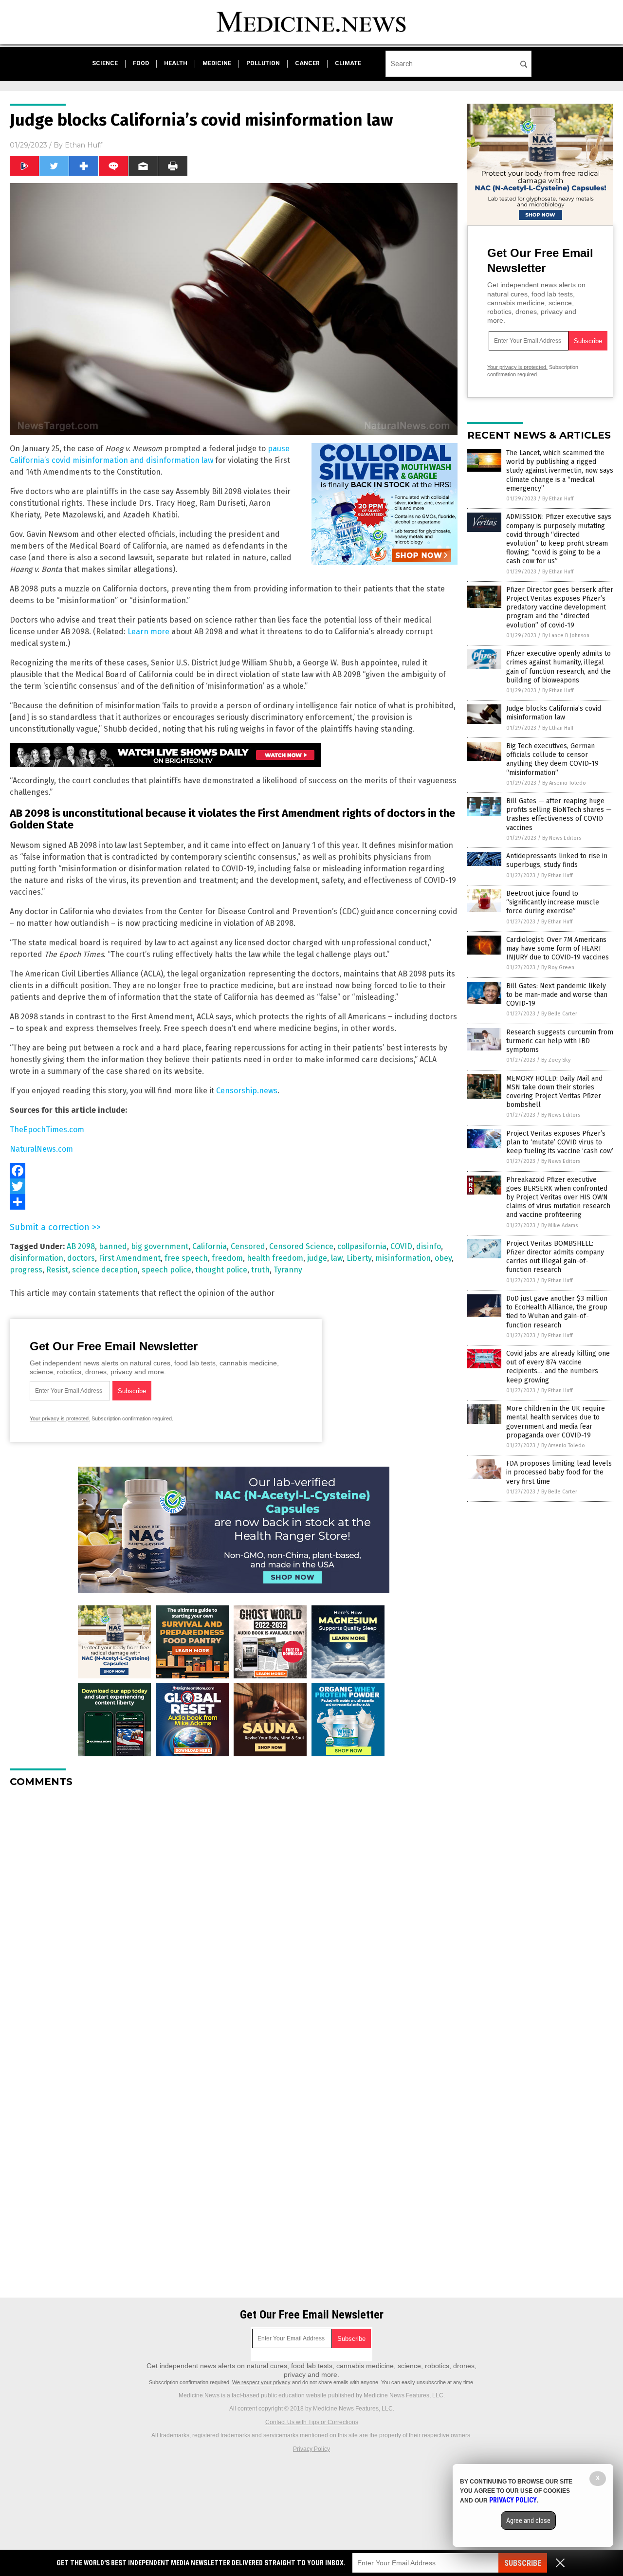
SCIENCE (105, 63)
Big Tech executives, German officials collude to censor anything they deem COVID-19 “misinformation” (552, 759)
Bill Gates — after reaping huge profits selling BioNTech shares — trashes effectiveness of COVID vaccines (559, 814)
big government (160, 1246)
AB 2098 (81, 1246)
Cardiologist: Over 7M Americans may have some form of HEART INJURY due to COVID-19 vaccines (558, 948)
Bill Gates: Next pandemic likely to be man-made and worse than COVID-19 (557, 995)
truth (260, 1270)
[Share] (234, 1202)
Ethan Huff (83, 145)
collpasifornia (362, 1246)
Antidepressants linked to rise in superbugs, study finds (557, 860)
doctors (81, 1258)
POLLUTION (263, 63)
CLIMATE (348, 63)
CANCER (307, 63)
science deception (105, 1270)
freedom (227, 1258)
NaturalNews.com (41, 1149)
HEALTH (176, 63)
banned (113, 1246)
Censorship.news (247, 1091)
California (210, 1246)
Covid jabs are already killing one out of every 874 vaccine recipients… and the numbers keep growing (558, 1367)
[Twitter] (234, 1186)
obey (443, 1258)
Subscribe (523, 2563)
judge (317, 1258)
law (337, 1258)
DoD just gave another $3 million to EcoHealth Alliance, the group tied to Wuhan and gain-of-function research (557, 1312)
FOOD (141, 63)
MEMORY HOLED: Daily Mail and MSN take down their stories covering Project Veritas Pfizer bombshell (554, 1092)
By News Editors (562, 838)
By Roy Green (558, 967)
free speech (186, 1258)
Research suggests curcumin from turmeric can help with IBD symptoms (560, 1041)
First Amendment (130, 1258)
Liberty (359, 1258)
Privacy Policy (311, 2449)
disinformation (37, 1258)
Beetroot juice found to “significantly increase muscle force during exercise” (553, 902)
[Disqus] (234, 1917)
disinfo (429, 1246)
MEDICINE (217, 63)
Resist (57, 1270)
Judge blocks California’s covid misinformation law (554, 713)
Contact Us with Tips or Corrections (312, 2422)
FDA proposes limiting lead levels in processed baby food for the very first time (559, 1472)
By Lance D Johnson (566, 635)
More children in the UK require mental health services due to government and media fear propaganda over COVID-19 (556, 1422)
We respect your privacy (261, 2382)
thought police (221, 1270)
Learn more (148, 632)
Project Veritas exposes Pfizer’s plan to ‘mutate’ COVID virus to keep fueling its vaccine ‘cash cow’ (560, 1142)
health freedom (275, 1258)
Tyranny (288, 1270)
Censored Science (301, 1246)
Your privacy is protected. (60, 1418)
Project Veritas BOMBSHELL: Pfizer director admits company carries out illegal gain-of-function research (555, 1257)
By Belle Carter (559, 1014)
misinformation (403, 1258)
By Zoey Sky (556, 1060)
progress (26, 1270)
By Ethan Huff (558, 499)
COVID (401, 1246)
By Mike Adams (559, 1225)
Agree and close (528, 2521)
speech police (166, 1270)
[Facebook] (234, 1171)
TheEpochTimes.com (47, 1130)
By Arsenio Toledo (564, 783)
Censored (248, 1246)
